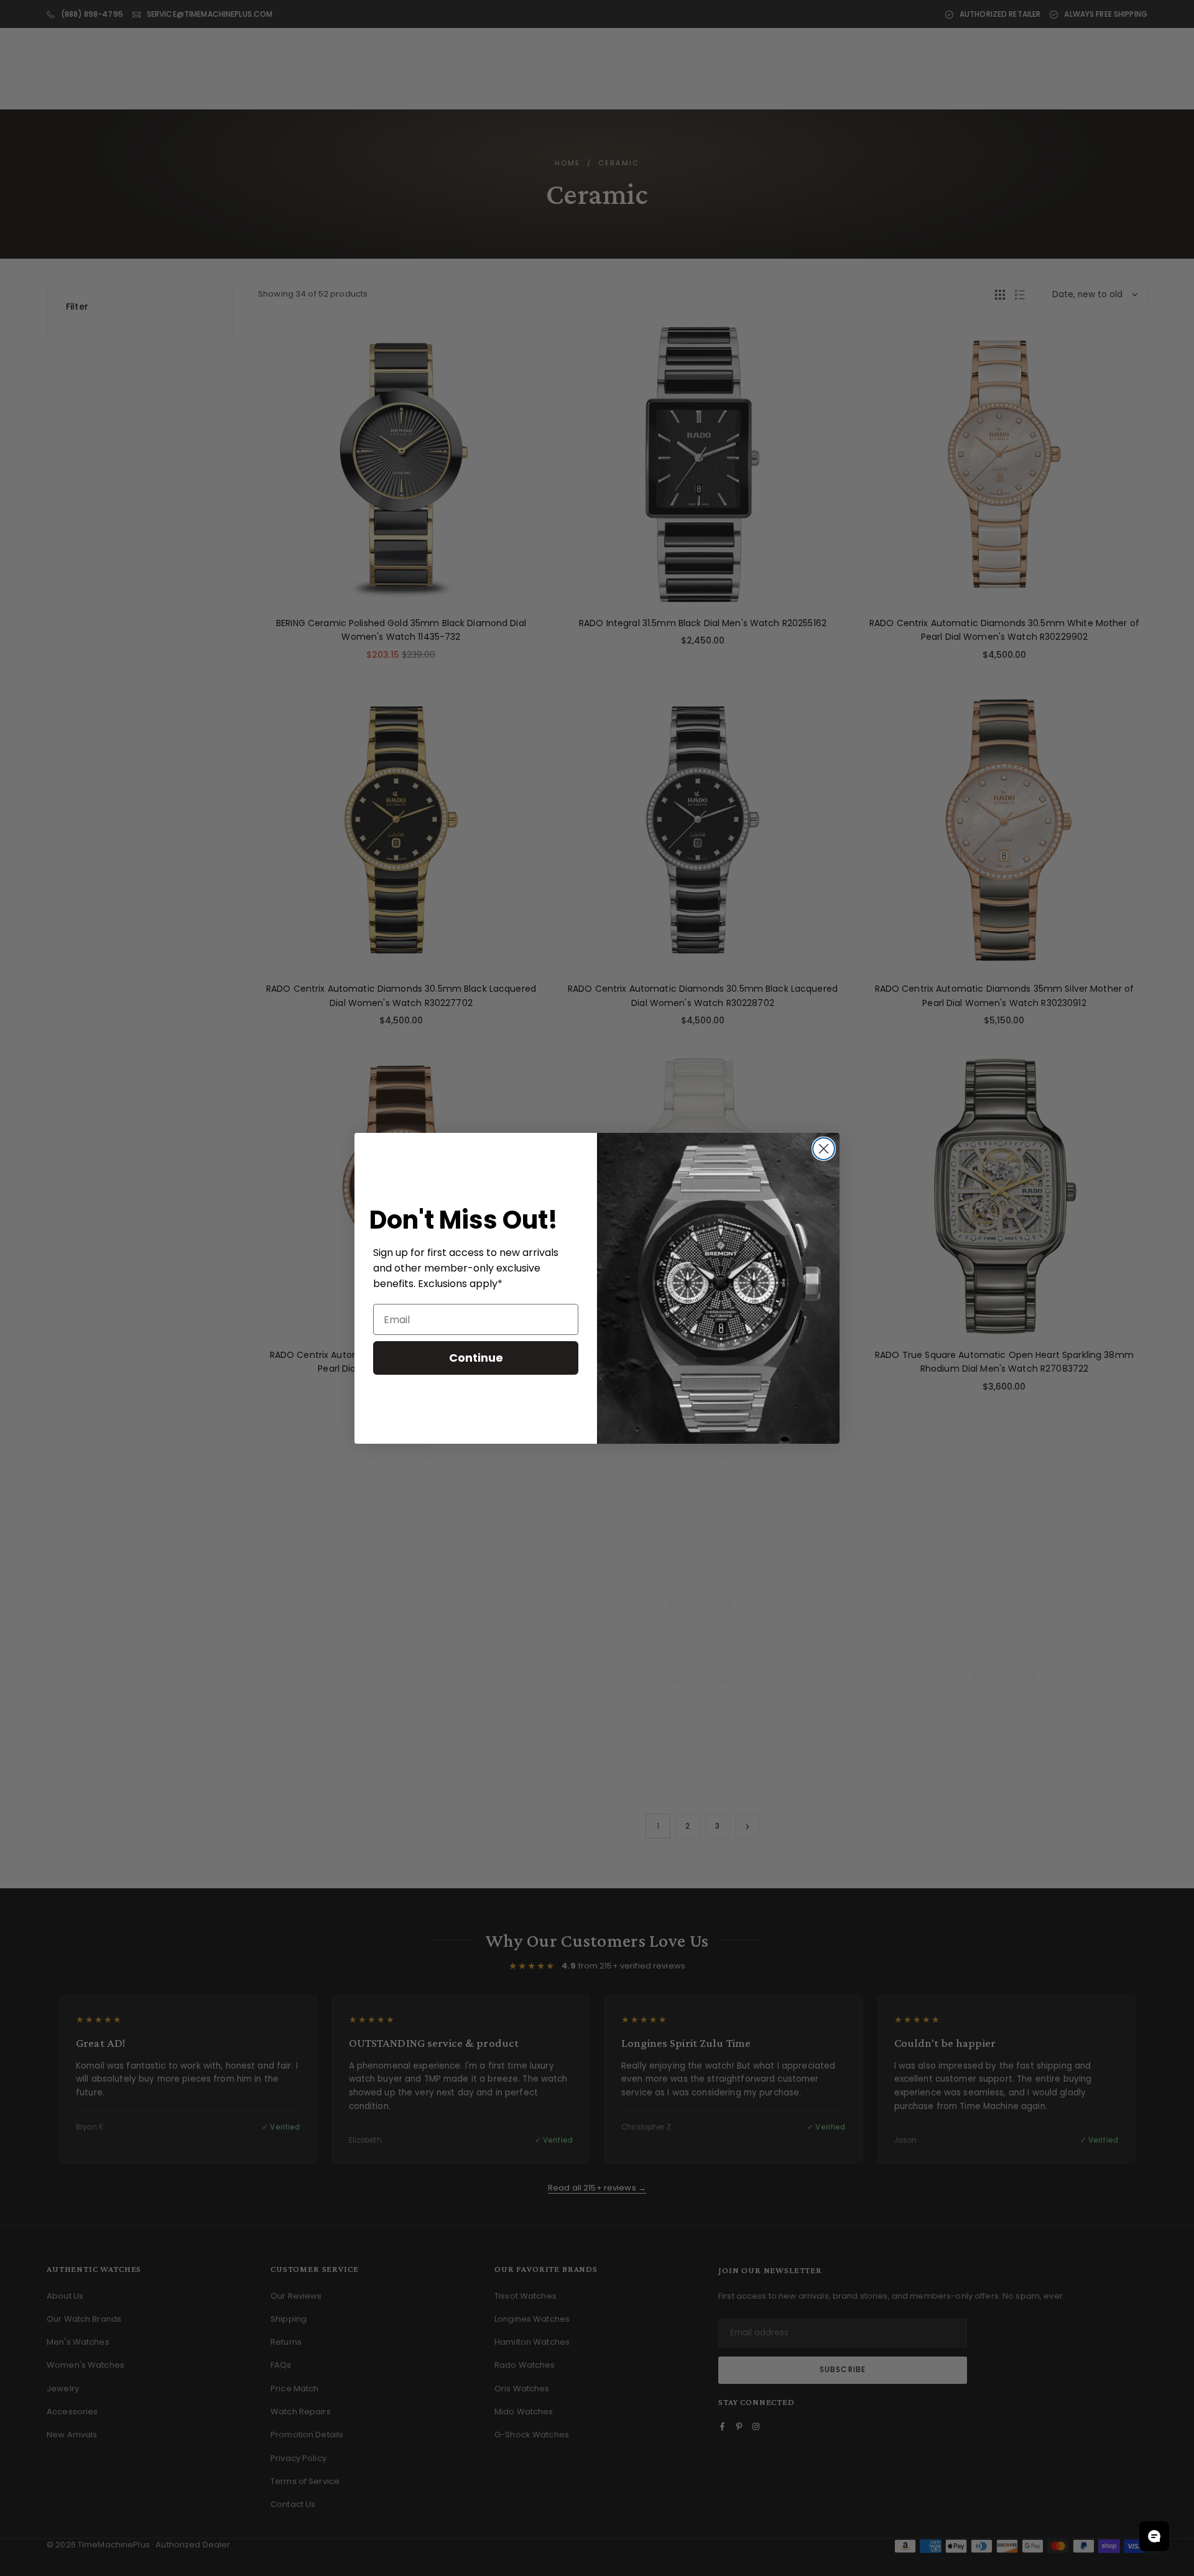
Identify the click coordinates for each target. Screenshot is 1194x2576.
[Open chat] (1154, 2536)
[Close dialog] (824, 1149)
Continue (476, 1358)
